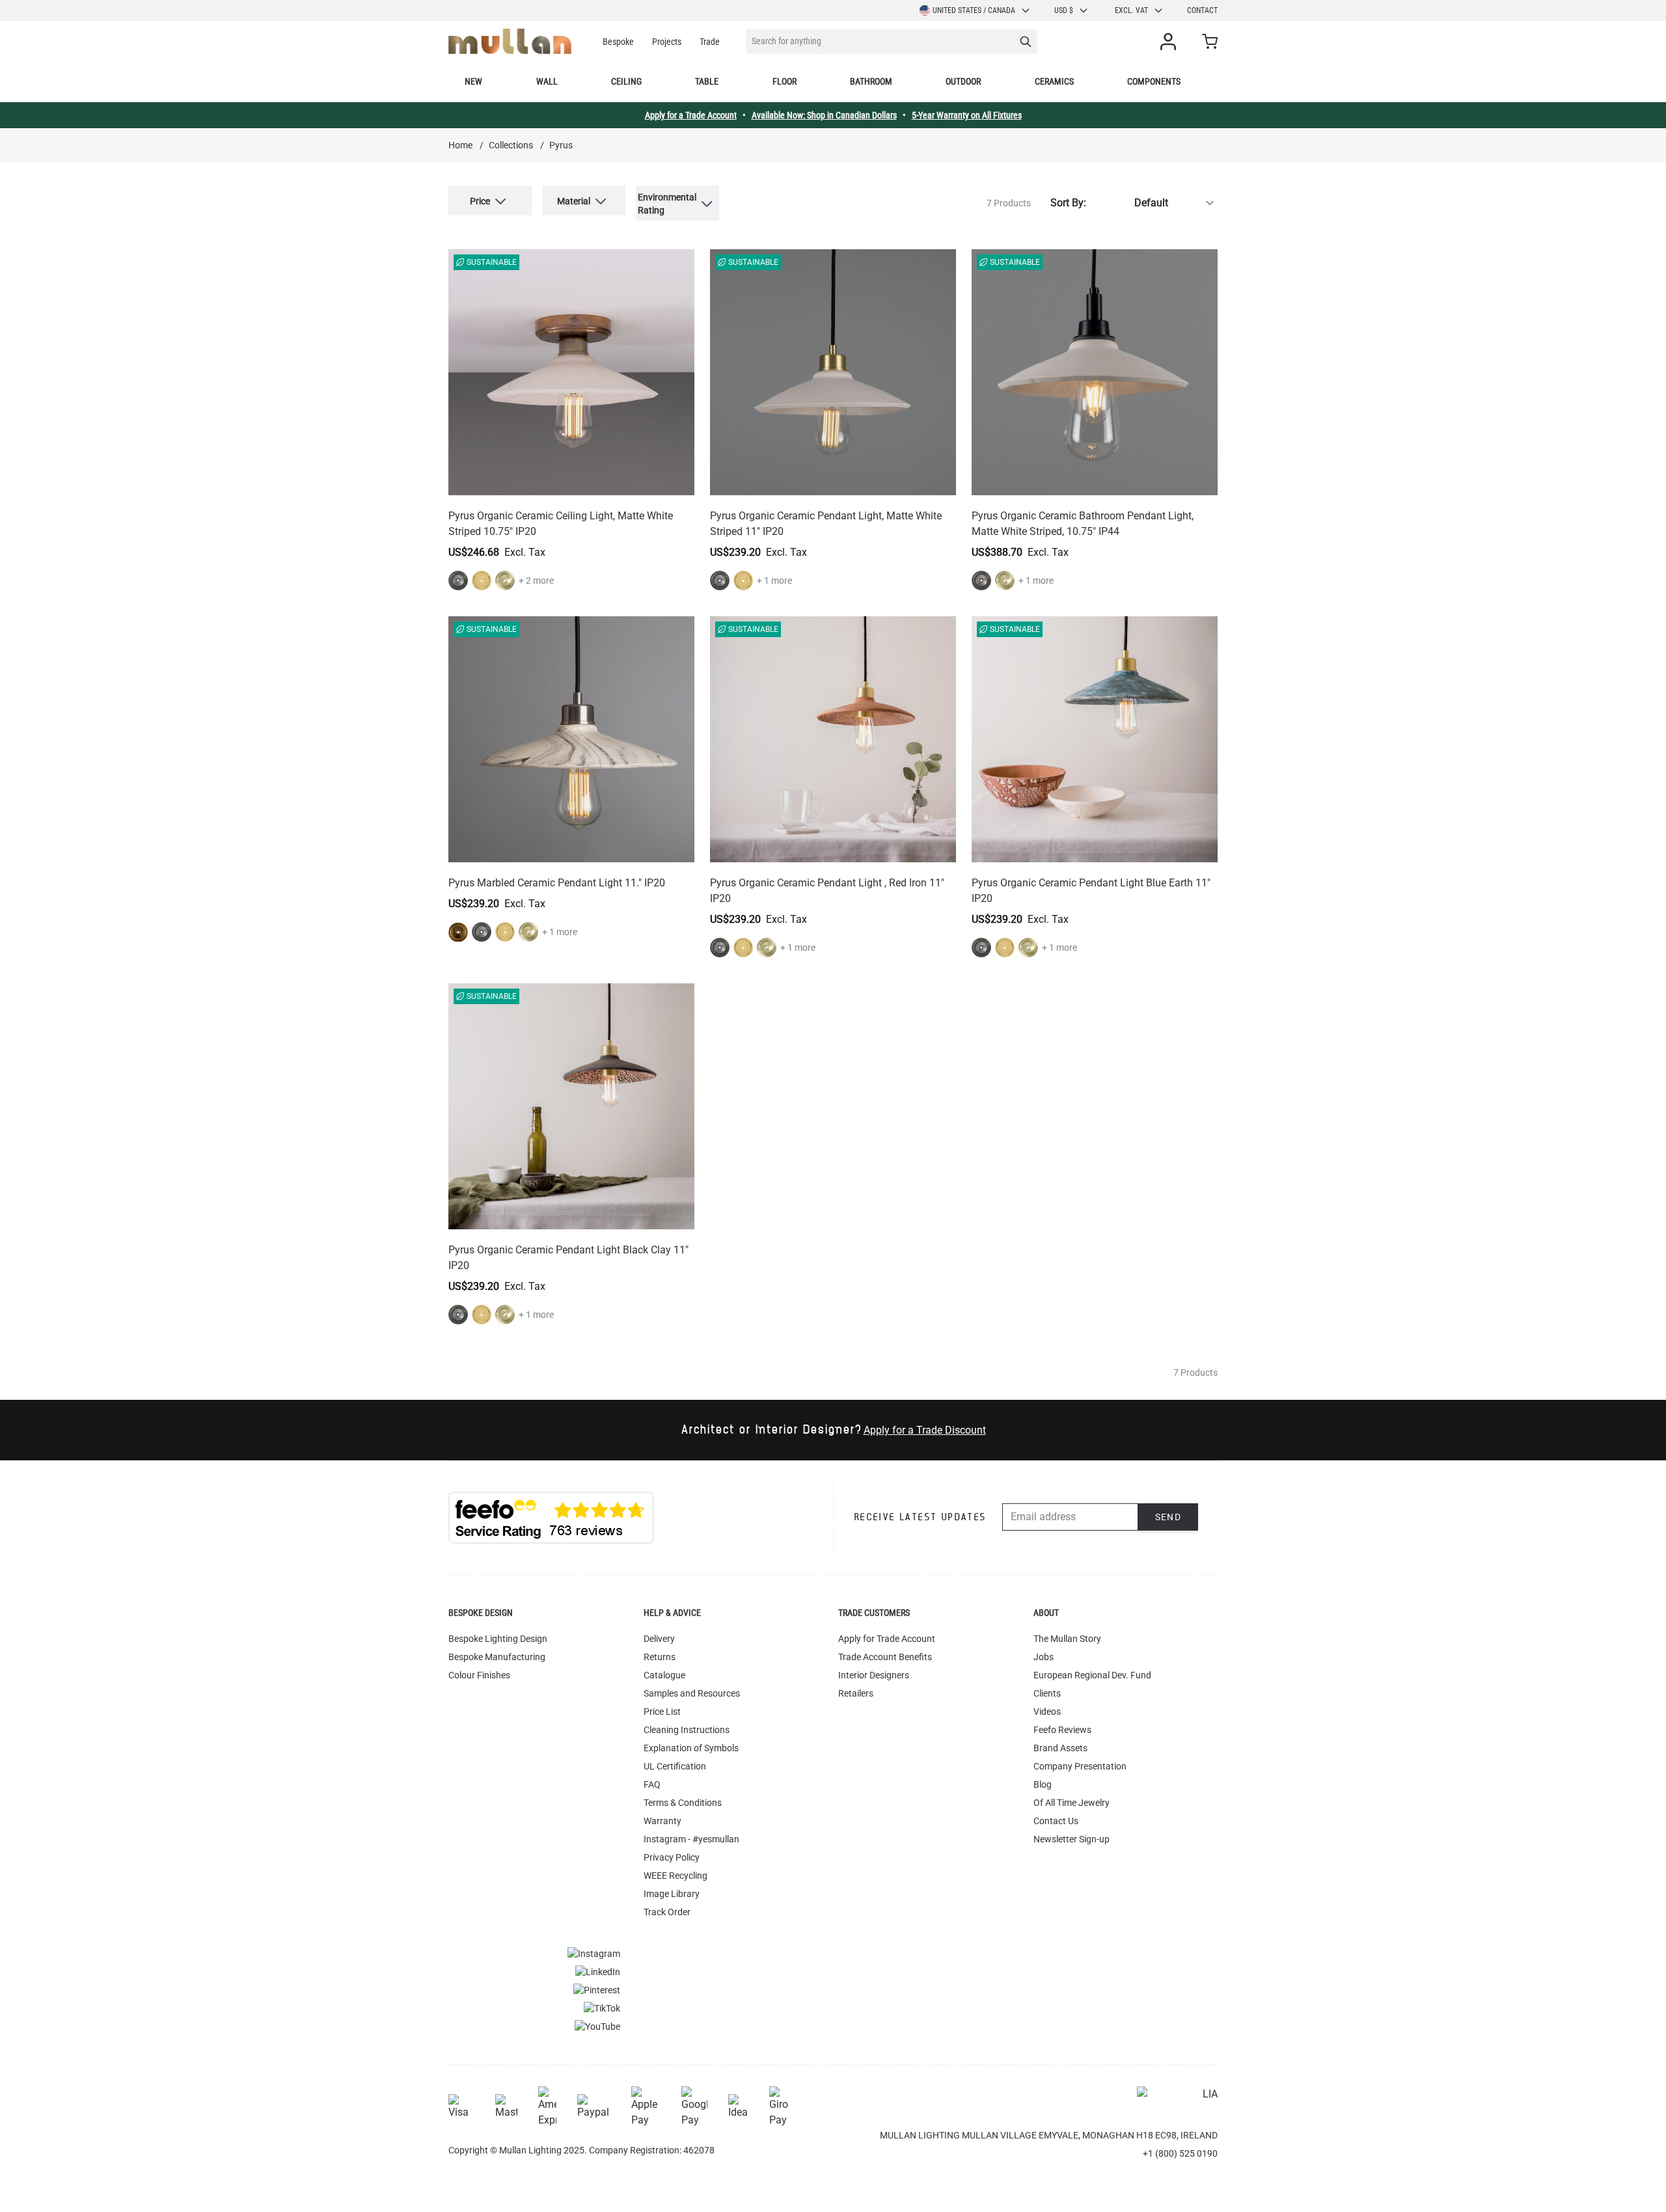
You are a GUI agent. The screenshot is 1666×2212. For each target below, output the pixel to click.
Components (1154, 81)
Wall (547, 81)
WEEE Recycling (676, 1876)
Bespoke (618, 42)
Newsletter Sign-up (1072, 1839)
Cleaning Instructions (687, 1730)
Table (707, 81)
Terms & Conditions (683, 1803)
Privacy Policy (672, 1857)
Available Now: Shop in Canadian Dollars (824, 115)
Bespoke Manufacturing (497, 1657)
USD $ (1064, 10)
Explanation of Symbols (691, 1748)
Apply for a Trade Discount (925, 1430)
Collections (511, 145)
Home (460, 145)
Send (1168, 1517)
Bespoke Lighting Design (498, 1639)
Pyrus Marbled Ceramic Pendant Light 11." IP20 (557, 883)
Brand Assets (1060, 1748)
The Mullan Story (1067, 1639)
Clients (1047, 1693)
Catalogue (664, 1675)
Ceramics (1054, 81)
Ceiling (626, 81)
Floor (785, 81)
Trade (710, 42)
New (473, 81)
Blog (1043, 1784)
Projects (667, 42)
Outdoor (963, 81)
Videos (1047, 1712)
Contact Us (1056, 1821)
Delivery (659, 1639)
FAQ (652, 1784)
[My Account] (1171, 42)
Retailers (856, 1693)
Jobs (1044, 1657)
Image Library (672, 1894)
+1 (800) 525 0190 (1180, 2153)
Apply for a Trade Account (691, 115)
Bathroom (871, 81)
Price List (662, 1712)
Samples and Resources (692, 1693)
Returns (660, 1657)
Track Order (667, 1912)
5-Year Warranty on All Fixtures (967, 115)
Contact (1202, 10)
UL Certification (675, 1766)
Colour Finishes (479, 1675)
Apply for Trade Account (887, 1639)
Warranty (662, 1821)
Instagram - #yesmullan (691, 1839)
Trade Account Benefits (885, 1657)
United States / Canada (974, 10)
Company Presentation (1080, 1766)
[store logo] (510, 41)
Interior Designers (874, 1675)
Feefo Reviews (1062, 1730)
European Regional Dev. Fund (1092, 1675)
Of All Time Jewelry (1072, 1803)
